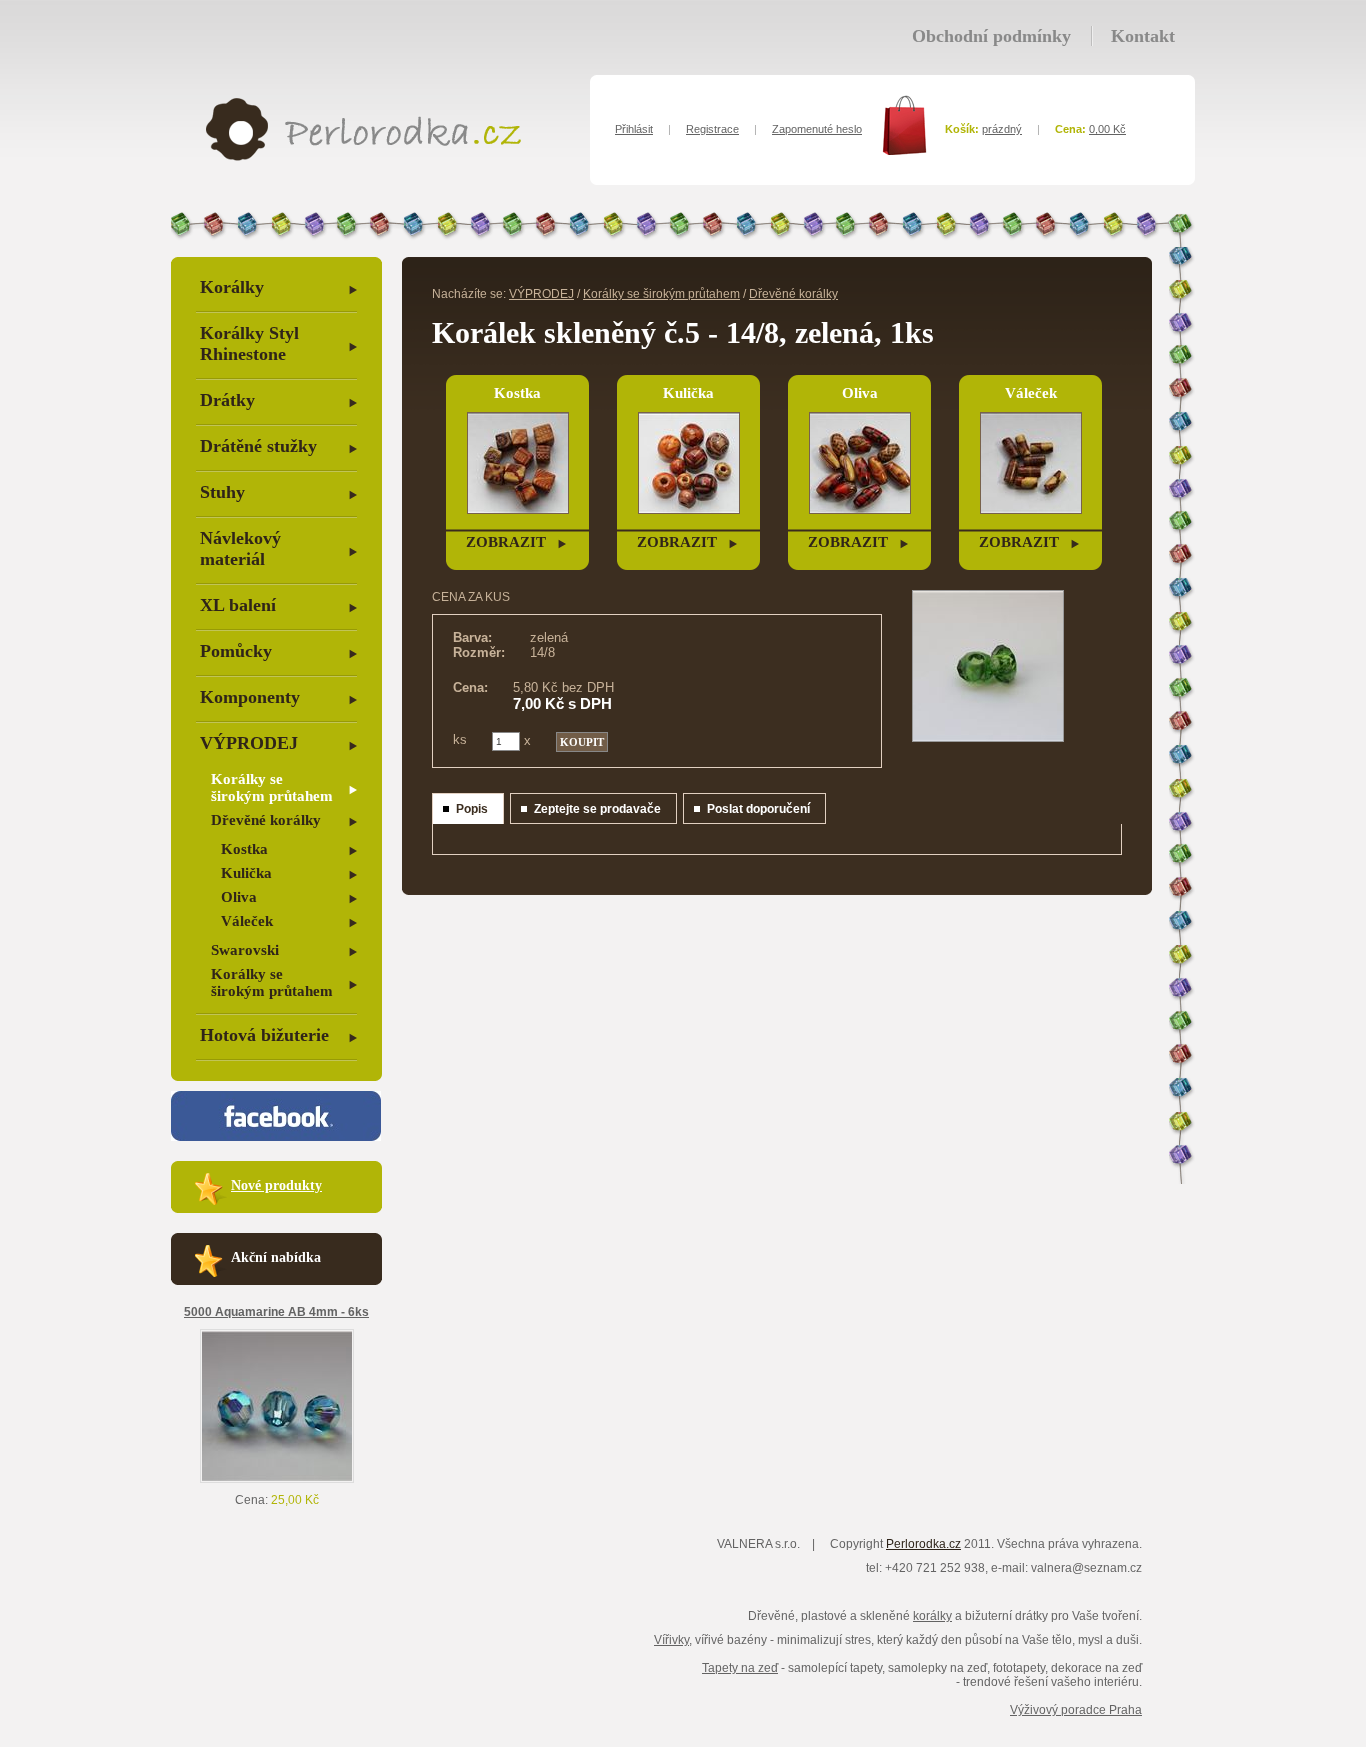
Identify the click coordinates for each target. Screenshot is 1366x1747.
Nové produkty (276, 1185)
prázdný (1002, 129)
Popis (472, 809)
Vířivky (671, 1640)
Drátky (227, 400)
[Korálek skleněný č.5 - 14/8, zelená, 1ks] (988, 738)
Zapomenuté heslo (817, 129)
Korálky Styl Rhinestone (249, 343)
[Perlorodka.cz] (363, 157)
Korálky (232, 287)
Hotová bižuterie (264, 1035)
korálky (932, 1616)
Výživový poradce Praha (1076, 1710)
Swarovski (245, 950)
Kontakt (1143, 36)
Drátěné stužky (258, 446)
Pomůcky (236, 651)
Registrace (712, 129)
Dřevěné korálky (266, 820)
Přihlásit (634, 129)
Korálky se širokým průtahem (272, 787)
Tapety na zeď (740, 1668)
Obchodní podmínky (991, 36)
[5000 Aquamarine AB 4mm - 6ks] (277, 1479)
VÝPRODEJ (249, 743)
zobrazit (506, 542)
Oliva (239, 897)
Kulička (246, 873)
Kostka (244, 849)
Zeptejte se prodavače (597, 809)
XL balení (238, 605)
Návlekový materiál (240, 548)
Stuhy (222, 492)
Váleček (247, 921)
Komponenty (250, 697)
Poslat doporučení (758, 809)
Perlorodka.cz (923, 1544)
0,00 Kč (1107, 129)
